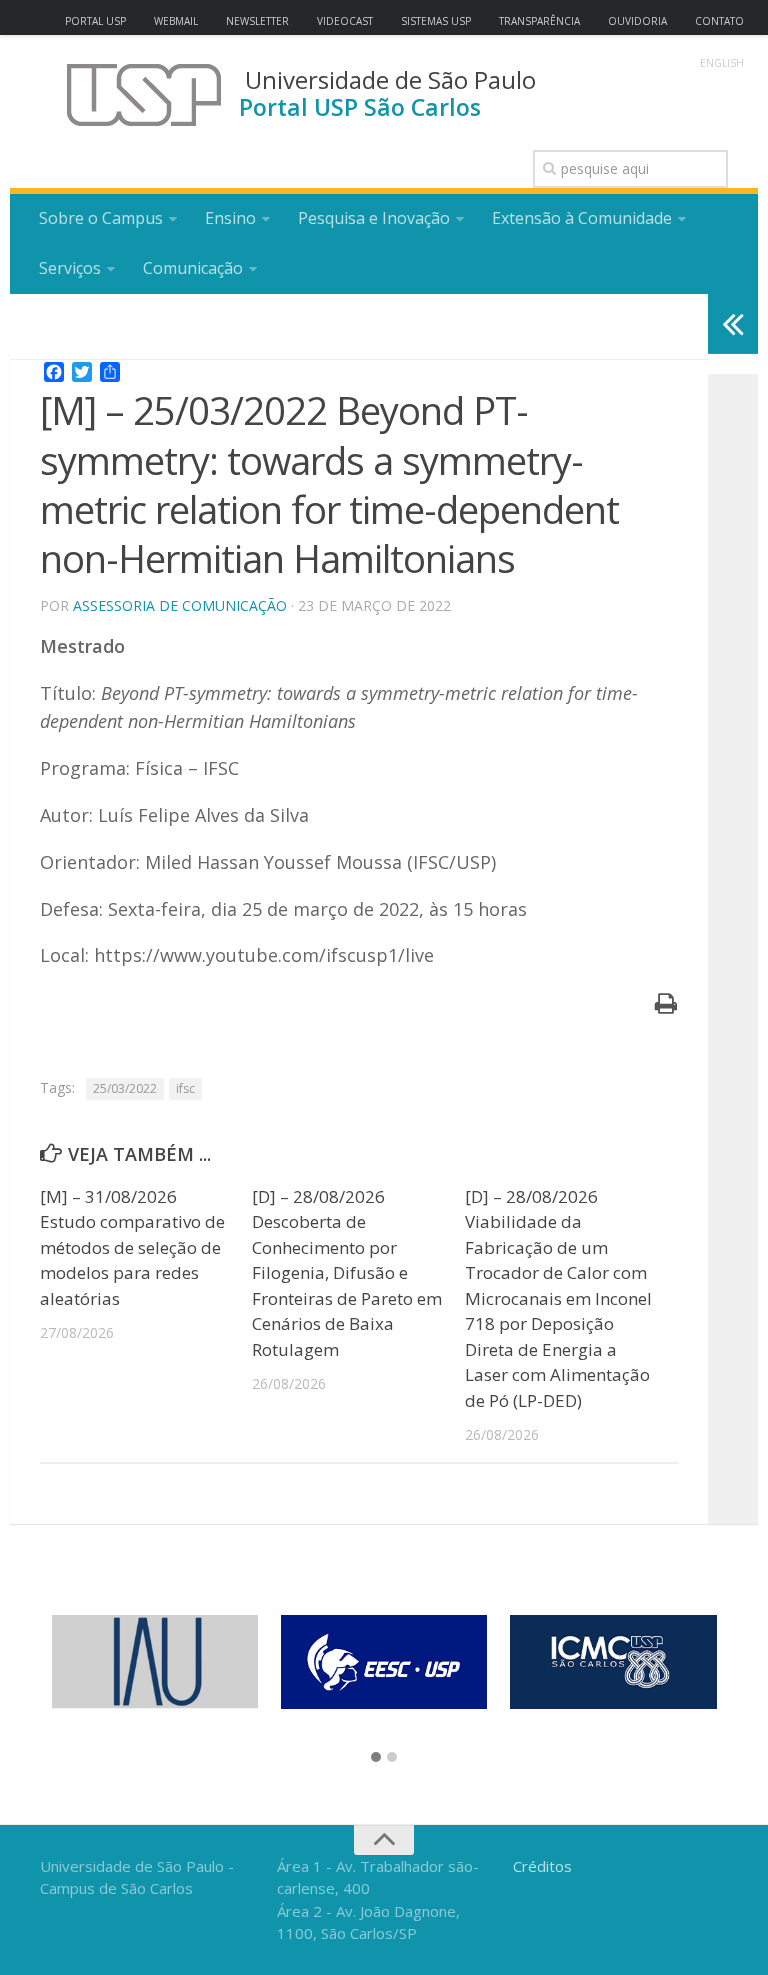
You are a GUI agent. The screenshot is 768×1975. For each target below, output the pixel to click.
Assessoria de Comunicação (180, 605)
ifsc (185, 1088)
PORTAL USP (95, 21)
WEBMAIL (176, 21)
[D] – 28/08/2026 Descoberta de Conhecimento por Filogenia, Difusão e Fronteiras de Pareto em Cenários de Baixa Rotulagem (347, 1273)
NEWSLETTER (257, 21)
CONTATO (719, 21)
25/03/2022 (125, 1088)
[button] (376, 1758)
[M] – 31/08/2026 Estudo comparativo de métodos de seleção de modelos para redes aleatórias (132, 1247)
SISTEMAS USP (436, 21)
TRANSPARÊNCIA (539, 21)
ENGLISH (722, 63)
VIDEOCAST (345, 21)
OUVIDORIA (637, 21)
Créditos (542, 1866)
